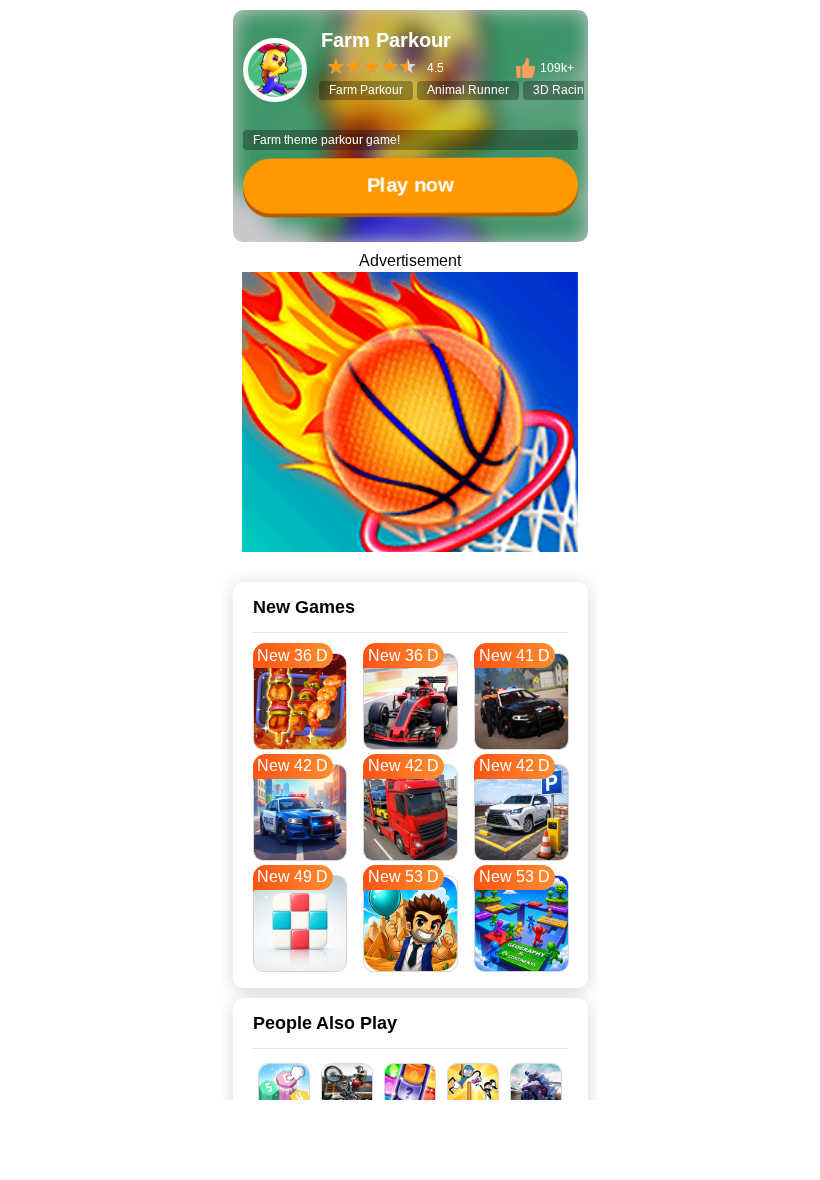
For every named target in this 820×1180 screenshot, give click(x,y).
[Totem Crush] (284, 1089)
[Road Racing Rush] (536, 1089)
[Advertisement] (410, 1155)
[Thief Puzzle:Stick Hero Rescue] (473, 1089)
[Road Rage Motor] (347, 1089)
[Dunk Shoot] (410, 412)
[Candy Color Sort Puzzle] (410, 1089)
